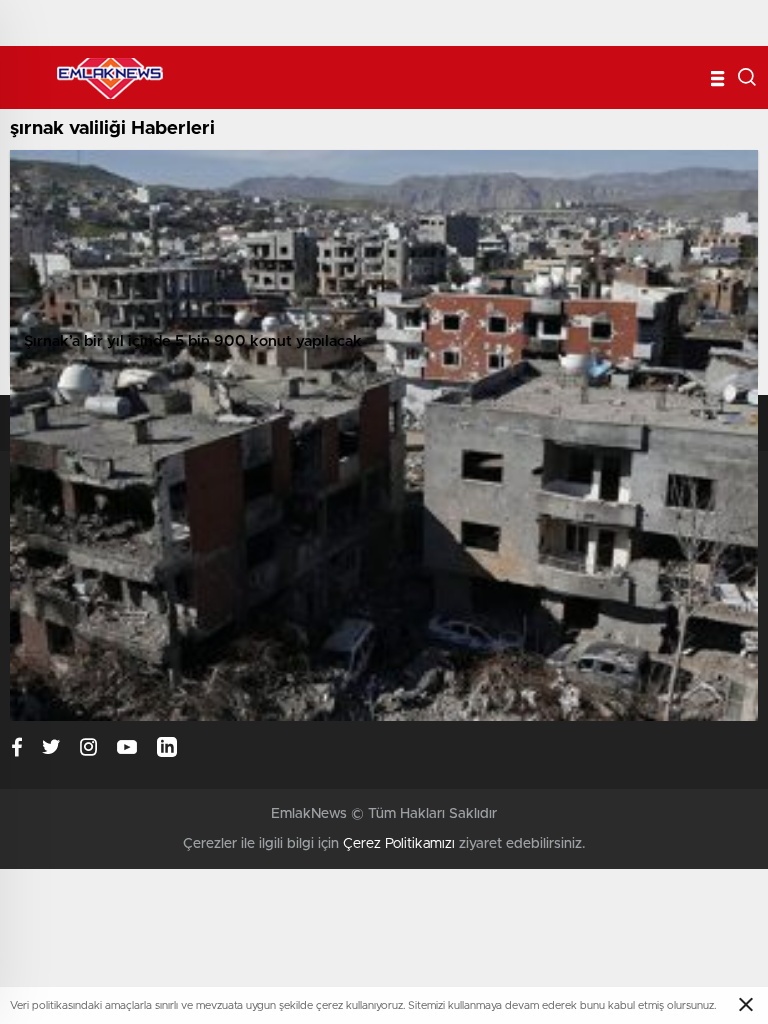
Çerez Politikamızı (399, 844)
